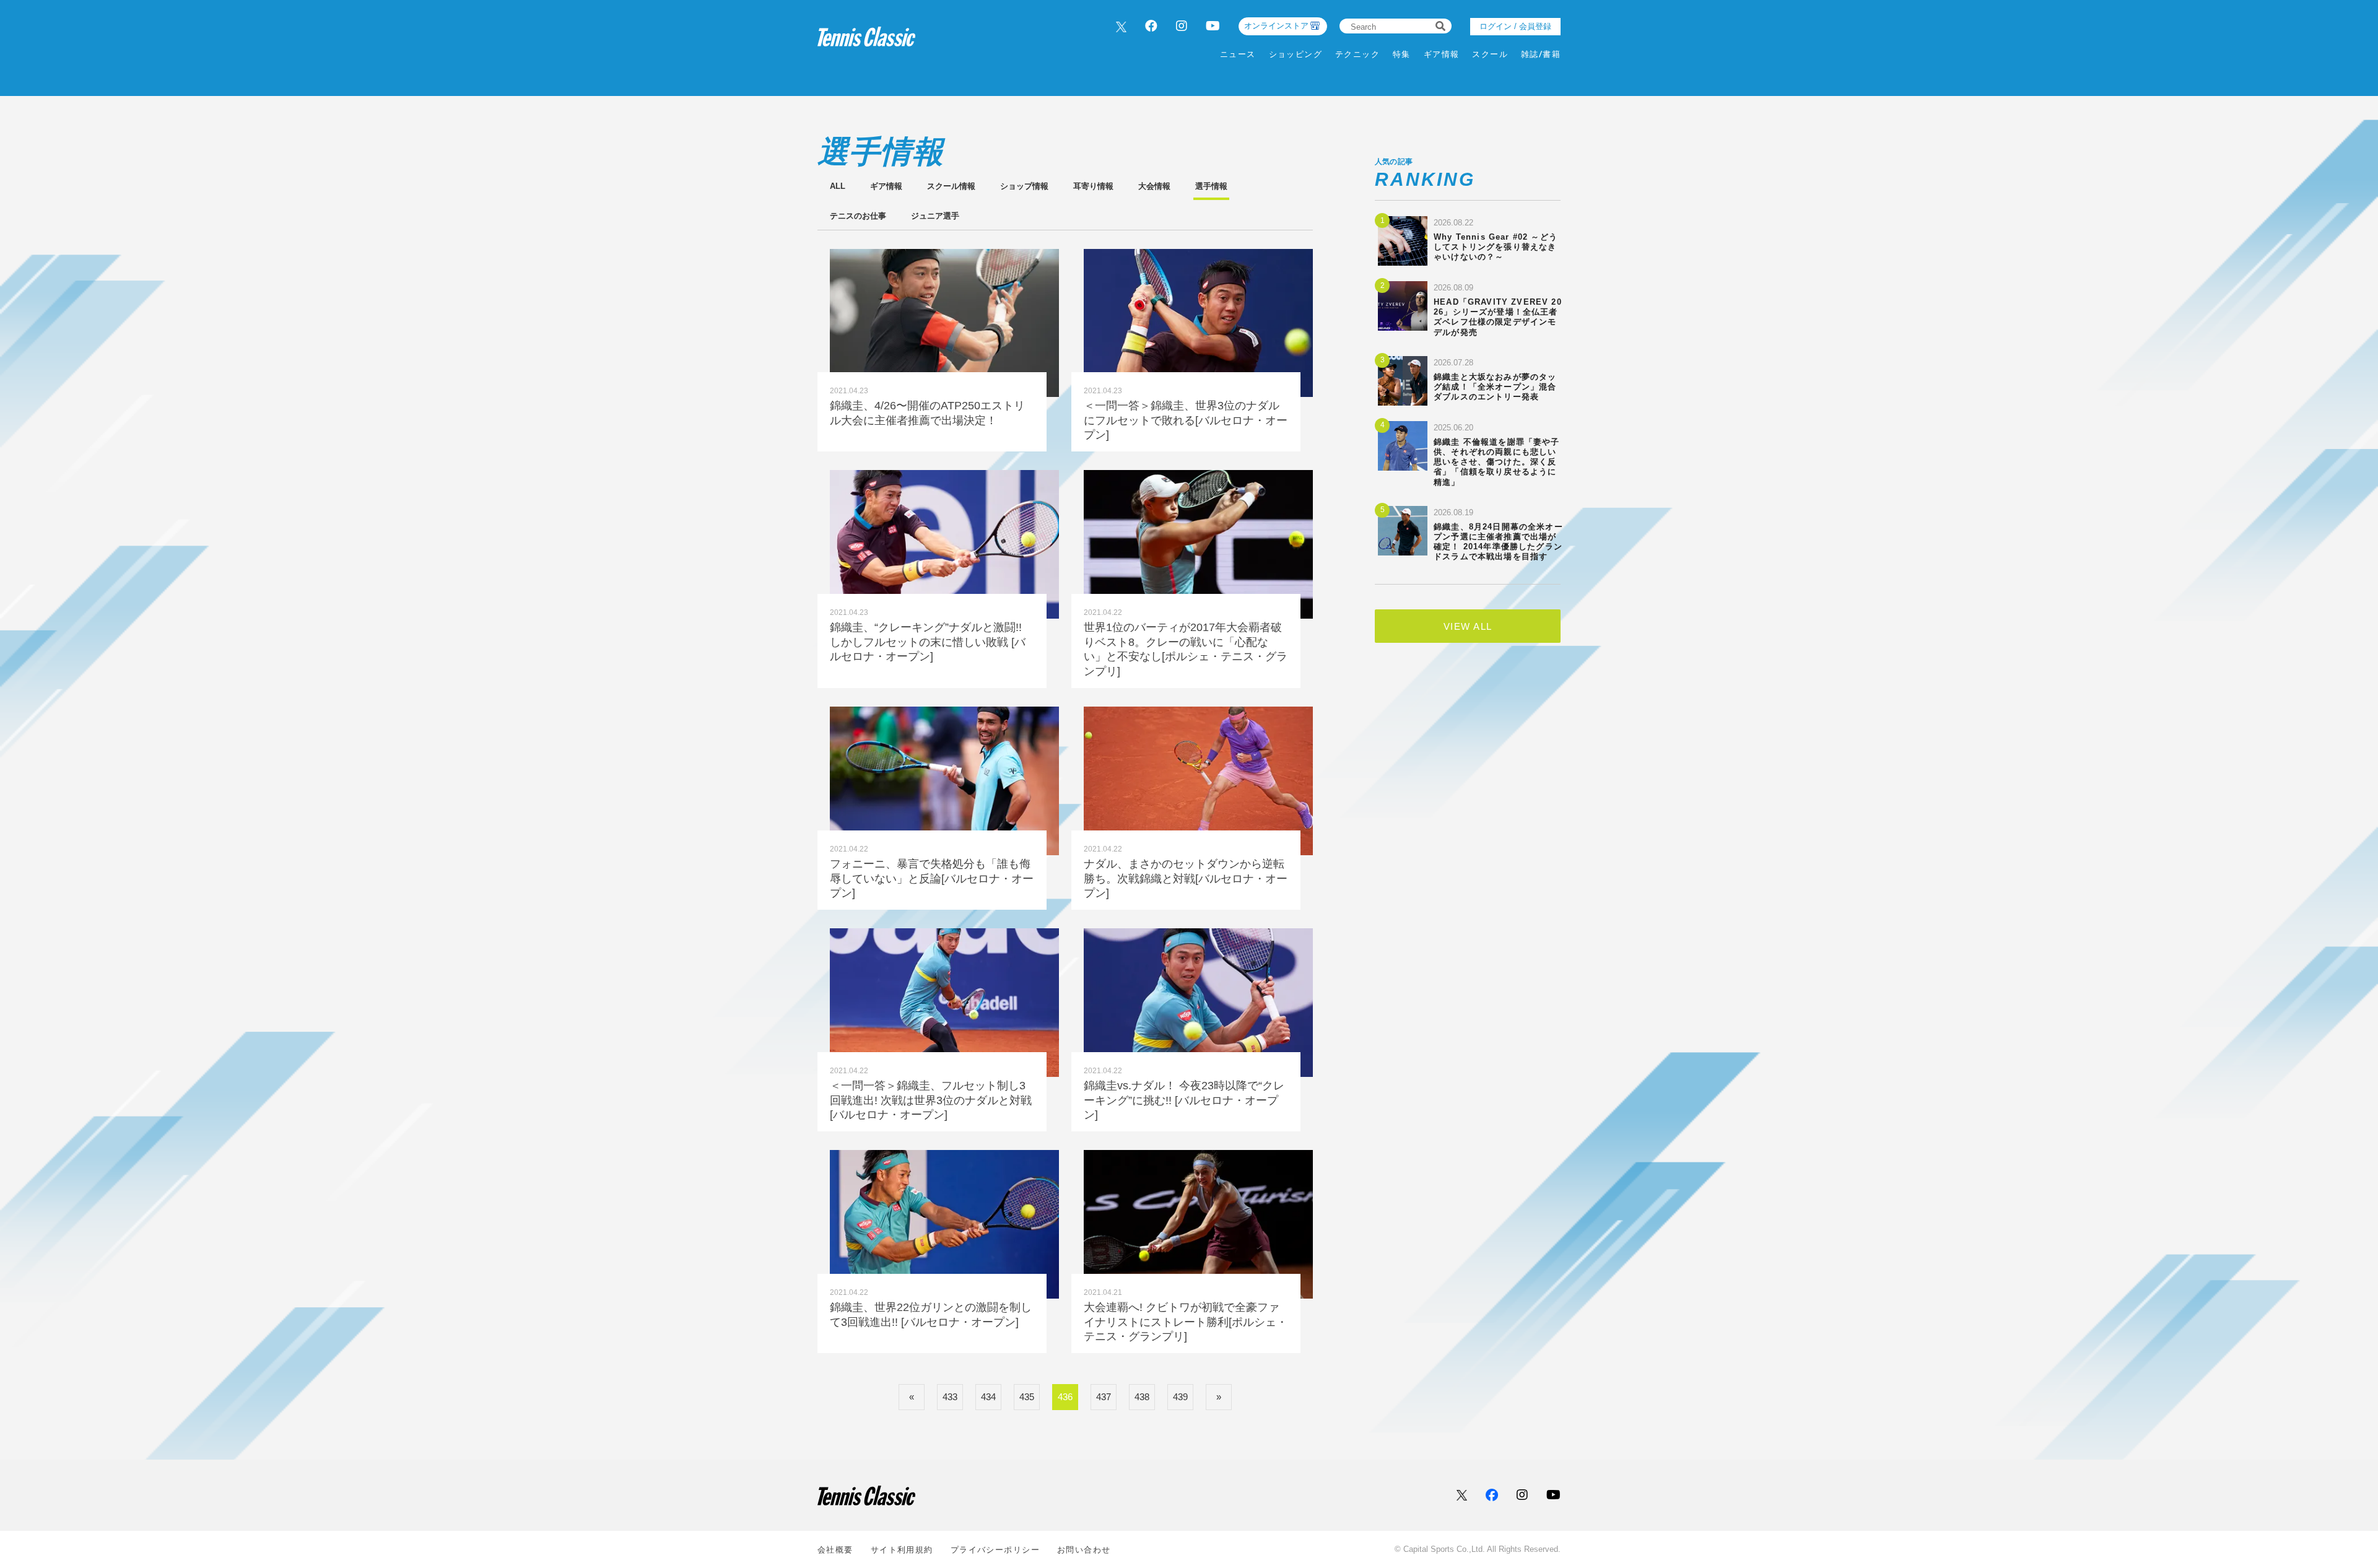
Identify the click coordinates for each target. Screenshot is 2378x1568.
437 (1104, 1397)
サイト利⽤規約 (902, 1550)
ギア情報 (1442, 54)
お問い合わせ (1084, 1550)
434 (988, 1397)
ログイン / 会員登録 (1515, 26)
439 (1180, 1397)
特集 (1402, 54)
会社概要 (835, 1550)
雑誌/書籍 (1541, 54)
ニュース (1238, 54)
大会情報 (1154, 186)
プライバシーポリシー (995, 1550)
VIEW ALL (1468, 626)
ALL (838, 186)
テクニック (1357, 54)
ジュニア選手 (935, 216)
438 (1142, 1397)
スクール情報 (951, 186)
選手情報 (1211, 186)
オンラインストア (1276, 26)
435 (1027, 1397)
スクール (1490, 54)
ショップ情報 (1024, 186)
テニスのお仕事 (858, 216)
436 (1065, 1397)
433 (950, 1397)
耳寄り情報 (1093, 186)
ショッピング (1296, 54)
